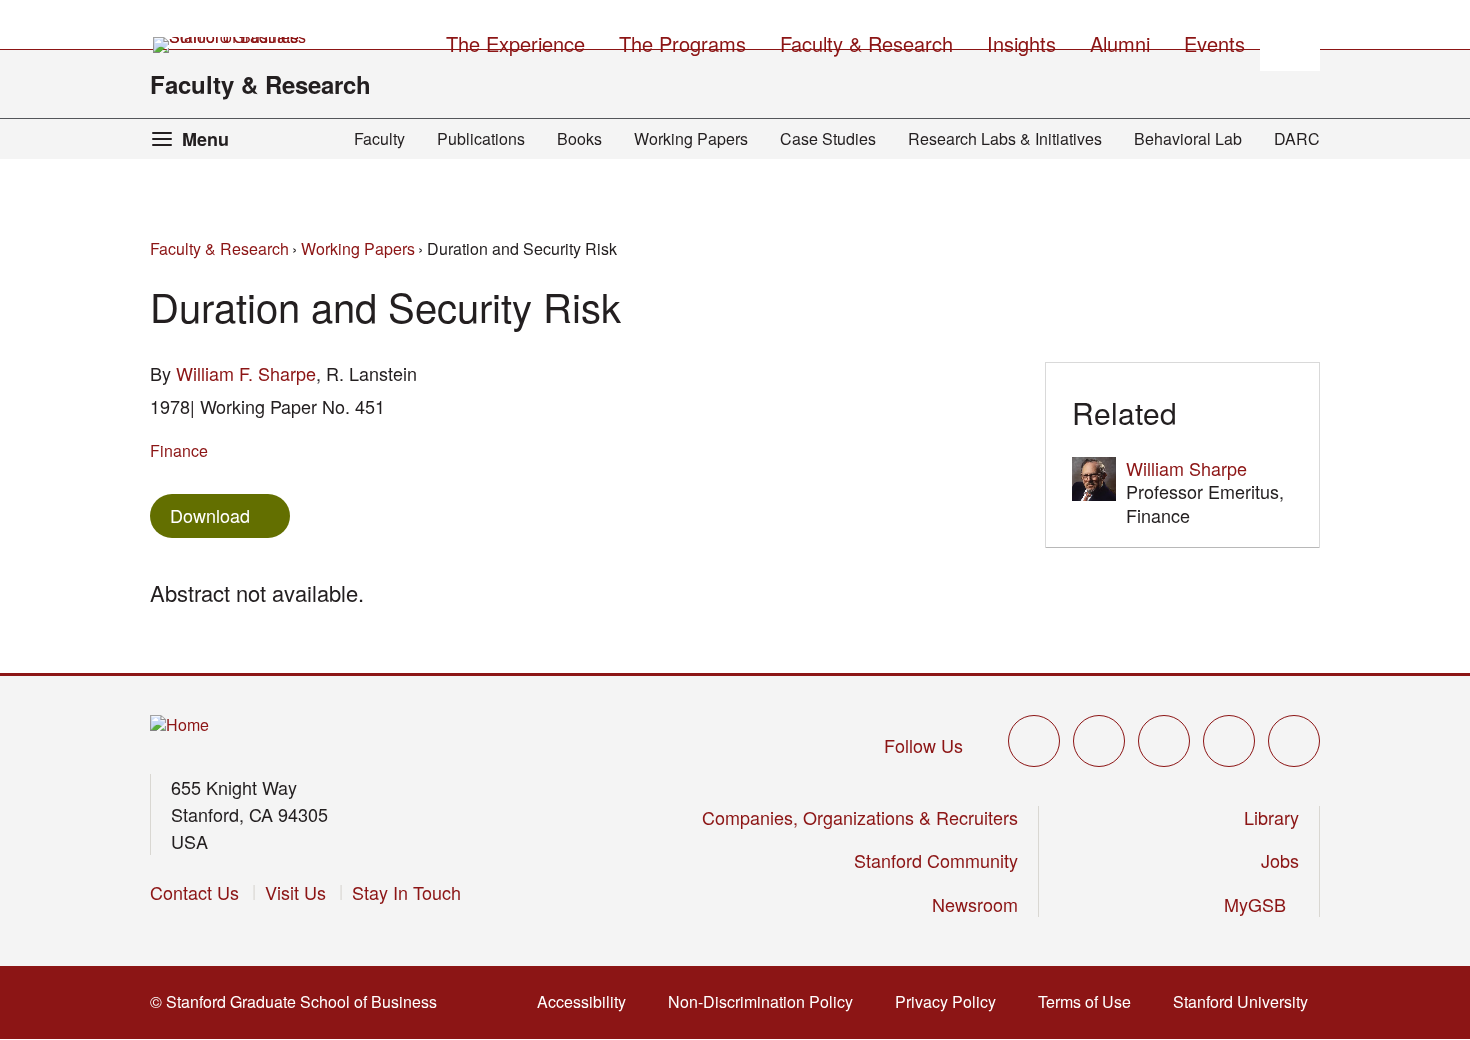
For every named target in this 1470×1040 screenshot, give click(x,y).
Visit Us (295, 892)
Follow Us (923, 745)
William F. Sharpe (246, 373)
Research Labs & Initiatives (1005, 138)
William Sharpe (1186, 468)
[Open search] (1290, 41)
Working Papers (691, 138)
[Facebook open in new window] (1099, 741)
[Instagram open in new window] (1164, 741)
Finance (179, 450)
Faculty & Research (260, 84)
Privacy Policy (951, 1001)
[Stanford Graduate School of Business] (231, 45)
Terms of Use (1090, 1001)
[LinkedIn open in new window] (1294, 741)
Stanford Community (936, 860)
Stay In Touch (406, 892)
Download (210, 515)
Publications (481, 138)
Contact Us (194, 892)
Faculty (379, 138)
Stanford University (1246, 1001)
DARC (1297, 138)
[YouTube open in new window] (1229, 741)
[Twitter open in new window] (1034, 741)
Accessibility (587, 1001)
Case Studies (828, 138)
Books (579, 138)
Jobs (1280, 860)
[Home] (179, 725)
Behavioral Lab (1188, 138)
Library (1271, 817)
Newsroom (975, 904)
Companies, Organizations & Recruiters (860, 817)
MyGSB (1261, 904)
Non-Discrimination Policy (766, 1001)
